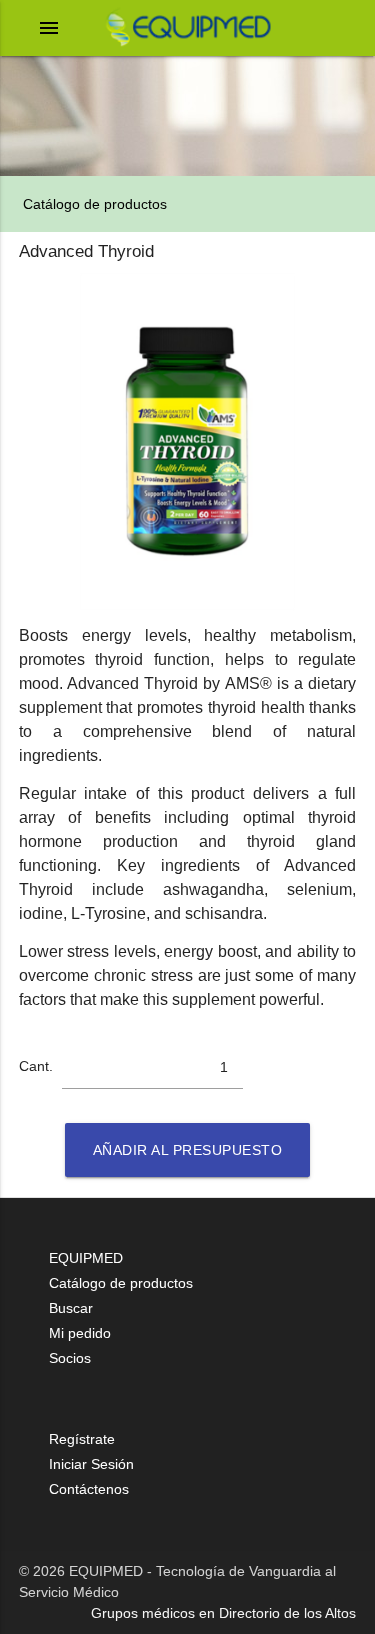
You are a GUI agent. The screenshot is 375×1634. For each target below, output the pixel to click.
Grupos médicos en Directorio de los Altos (223, 1613)
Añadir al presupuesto (188, 1150)
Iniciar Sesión (91, 1464)
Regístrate (82, 1439)
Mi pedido (80, 1333)
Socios (70, 1358)
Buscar (71, 1308)
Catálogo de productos (93, 204)
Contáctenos (89, 1489)
